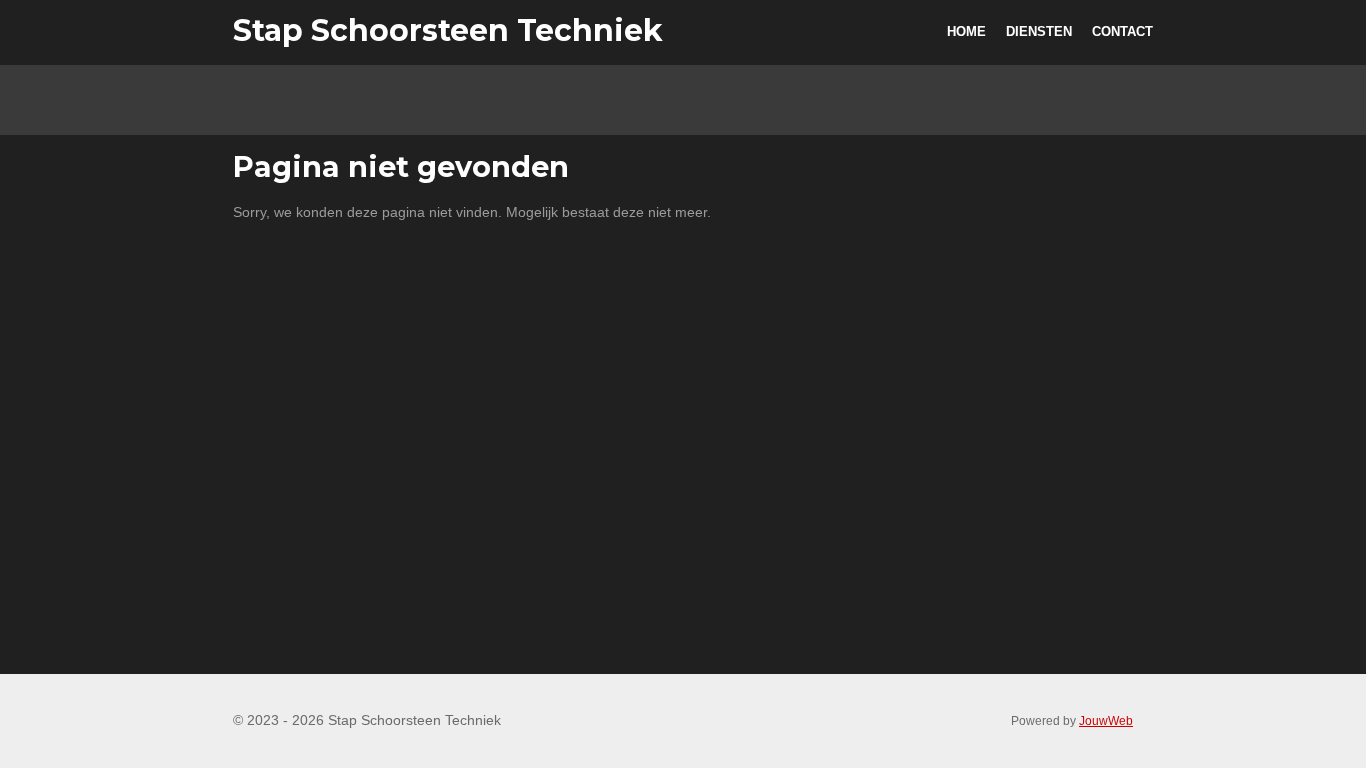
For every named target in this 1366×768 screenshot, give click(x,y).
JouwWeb (1106, 720)
